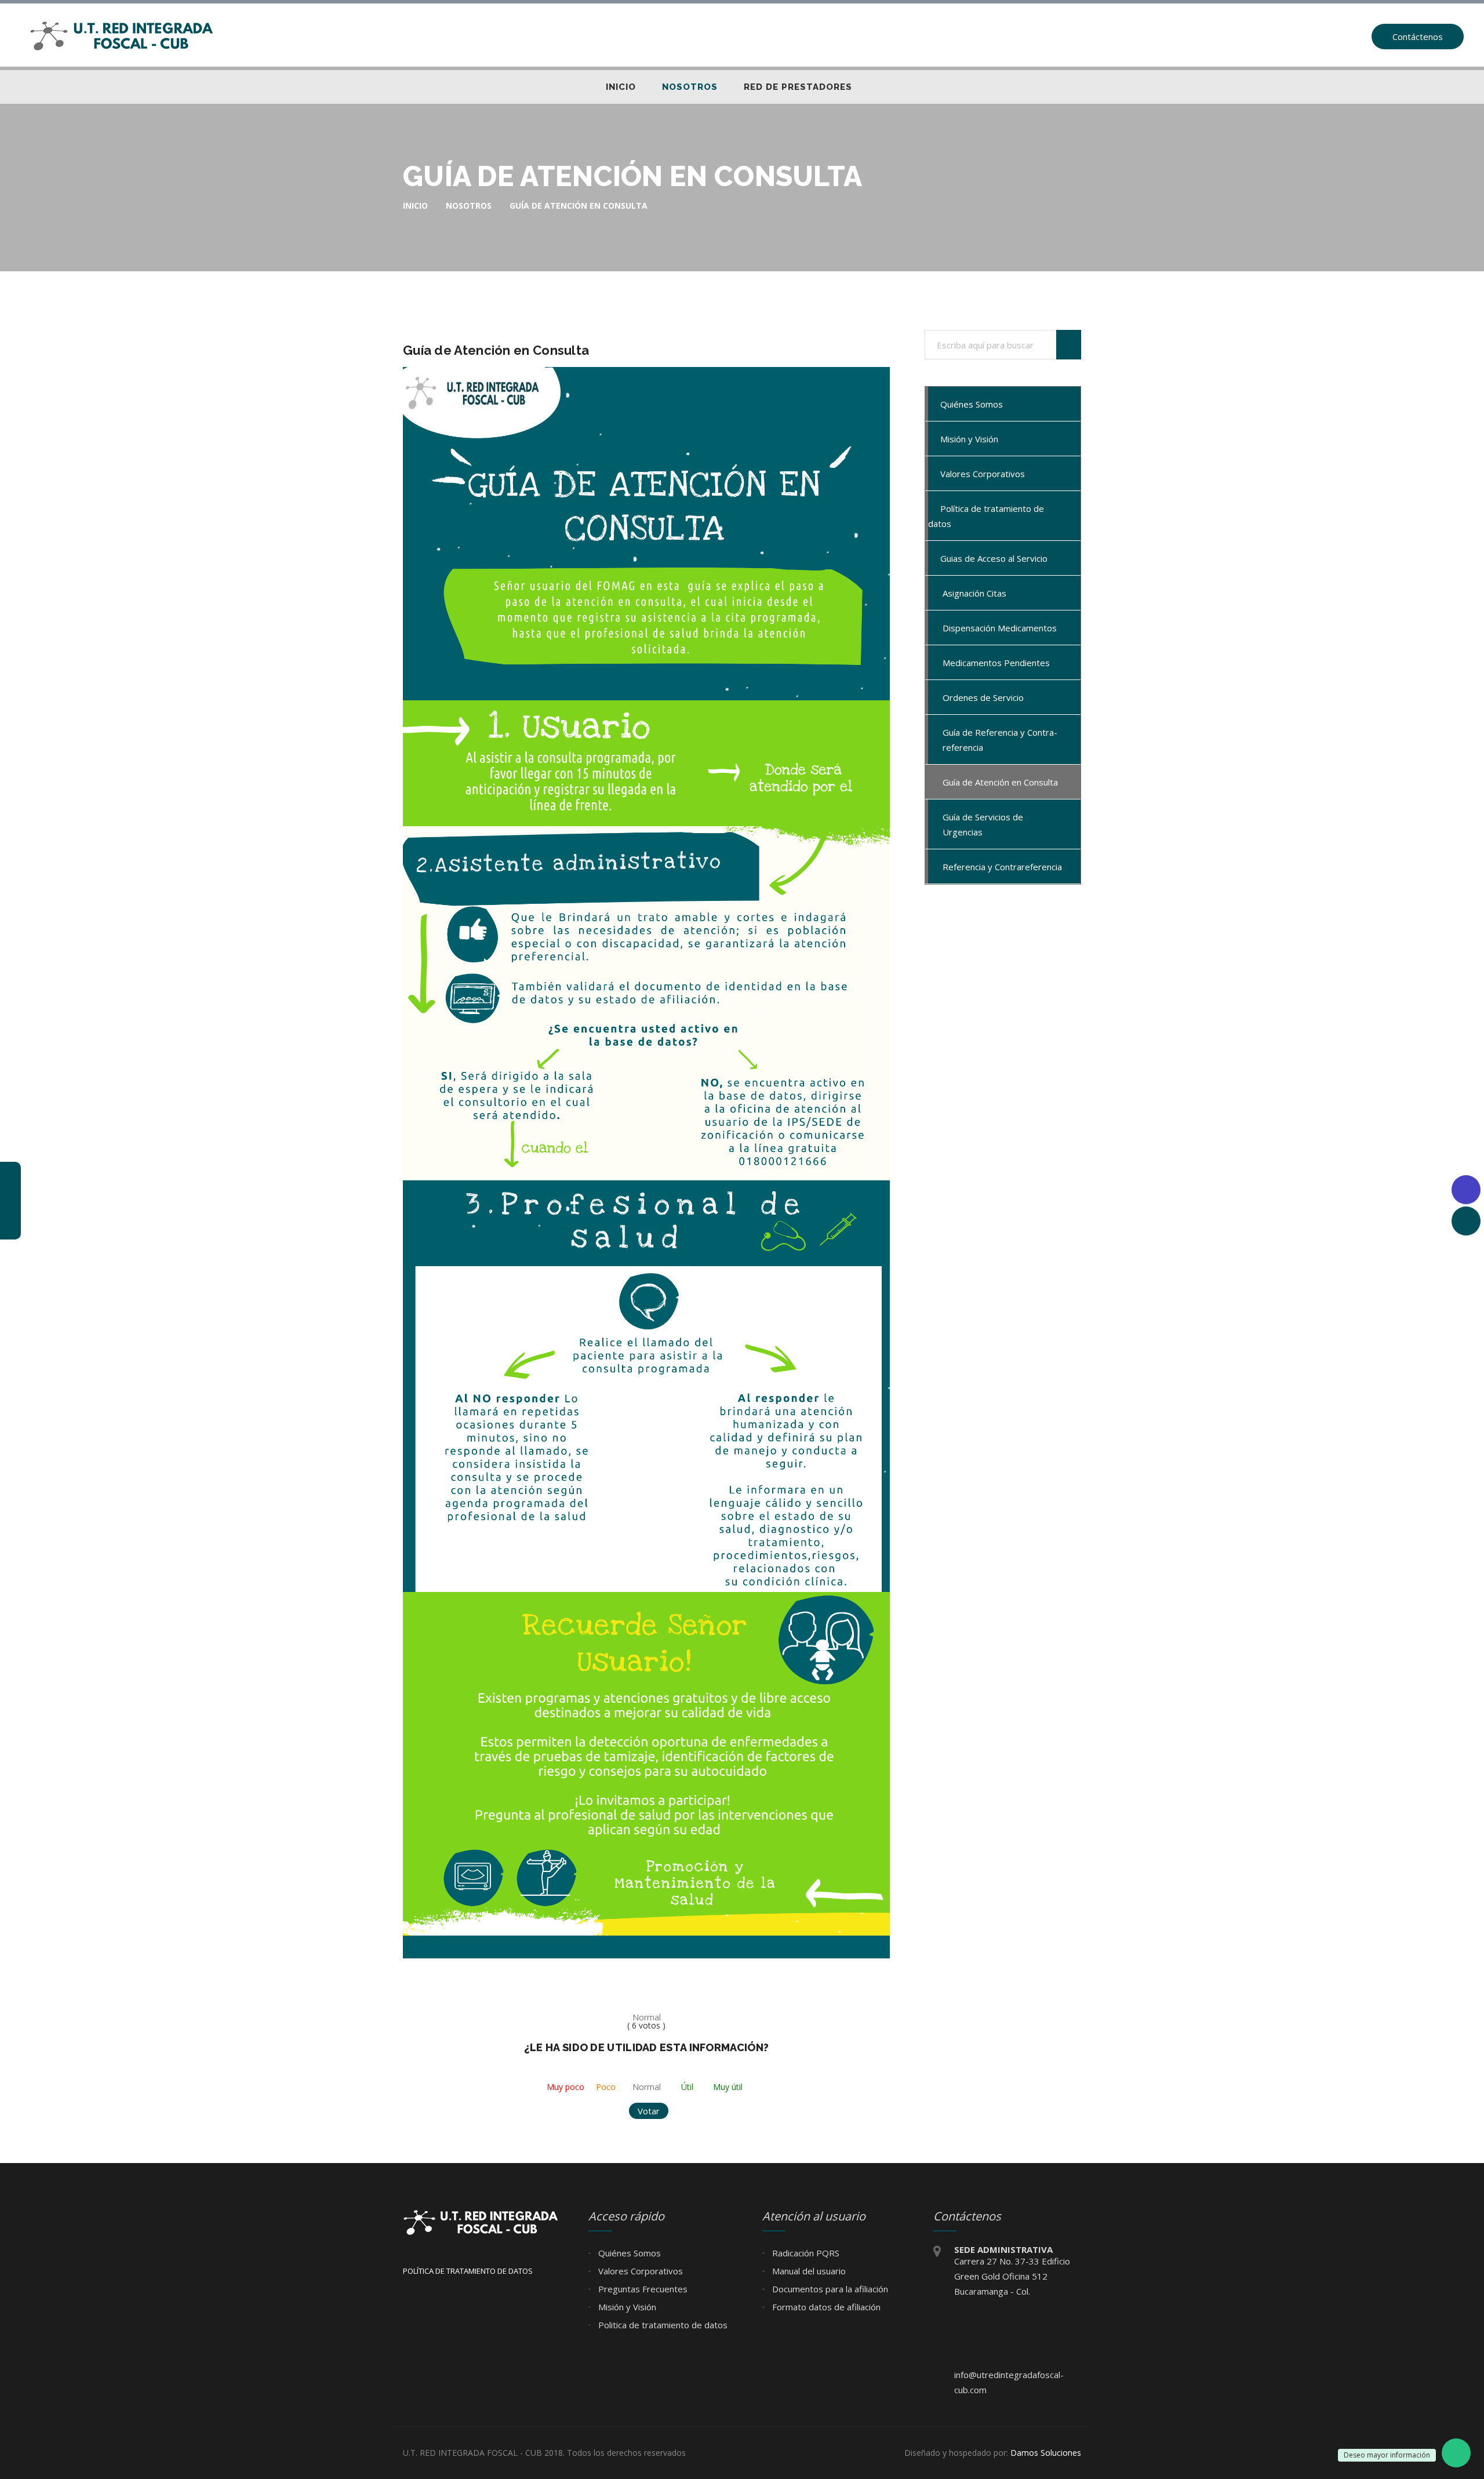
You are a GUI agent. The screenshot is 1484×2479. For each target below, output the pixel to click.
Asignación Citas (974, 593)
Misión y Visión (968, 439)
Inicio (621, 87)
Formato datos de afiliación (825, 2307)
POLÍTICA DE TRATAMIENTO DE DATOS (468, 2271)
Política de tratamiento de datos (986, 516)
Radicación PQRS (805, 2253)
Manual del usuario (808, 2271)
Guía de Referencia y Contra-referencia (1000, 740)
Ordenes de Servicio (983, 697)
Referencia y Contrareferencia (1002, 867)
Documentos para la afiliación (829, 2289)
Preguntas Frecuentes (642, 2289)
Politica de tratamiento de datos (662, 2325)
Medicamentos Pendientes (996, 663)
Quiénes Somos (970, 404)
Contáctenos (1418, 37)
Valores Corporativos (981, 474)
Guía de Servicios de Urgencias (983, 824)
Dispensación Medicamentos (1000, 628)
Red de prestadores (798, 87)
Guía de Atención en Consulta (1000, 782)
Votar (649, 2111)
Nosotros (690, 87)
